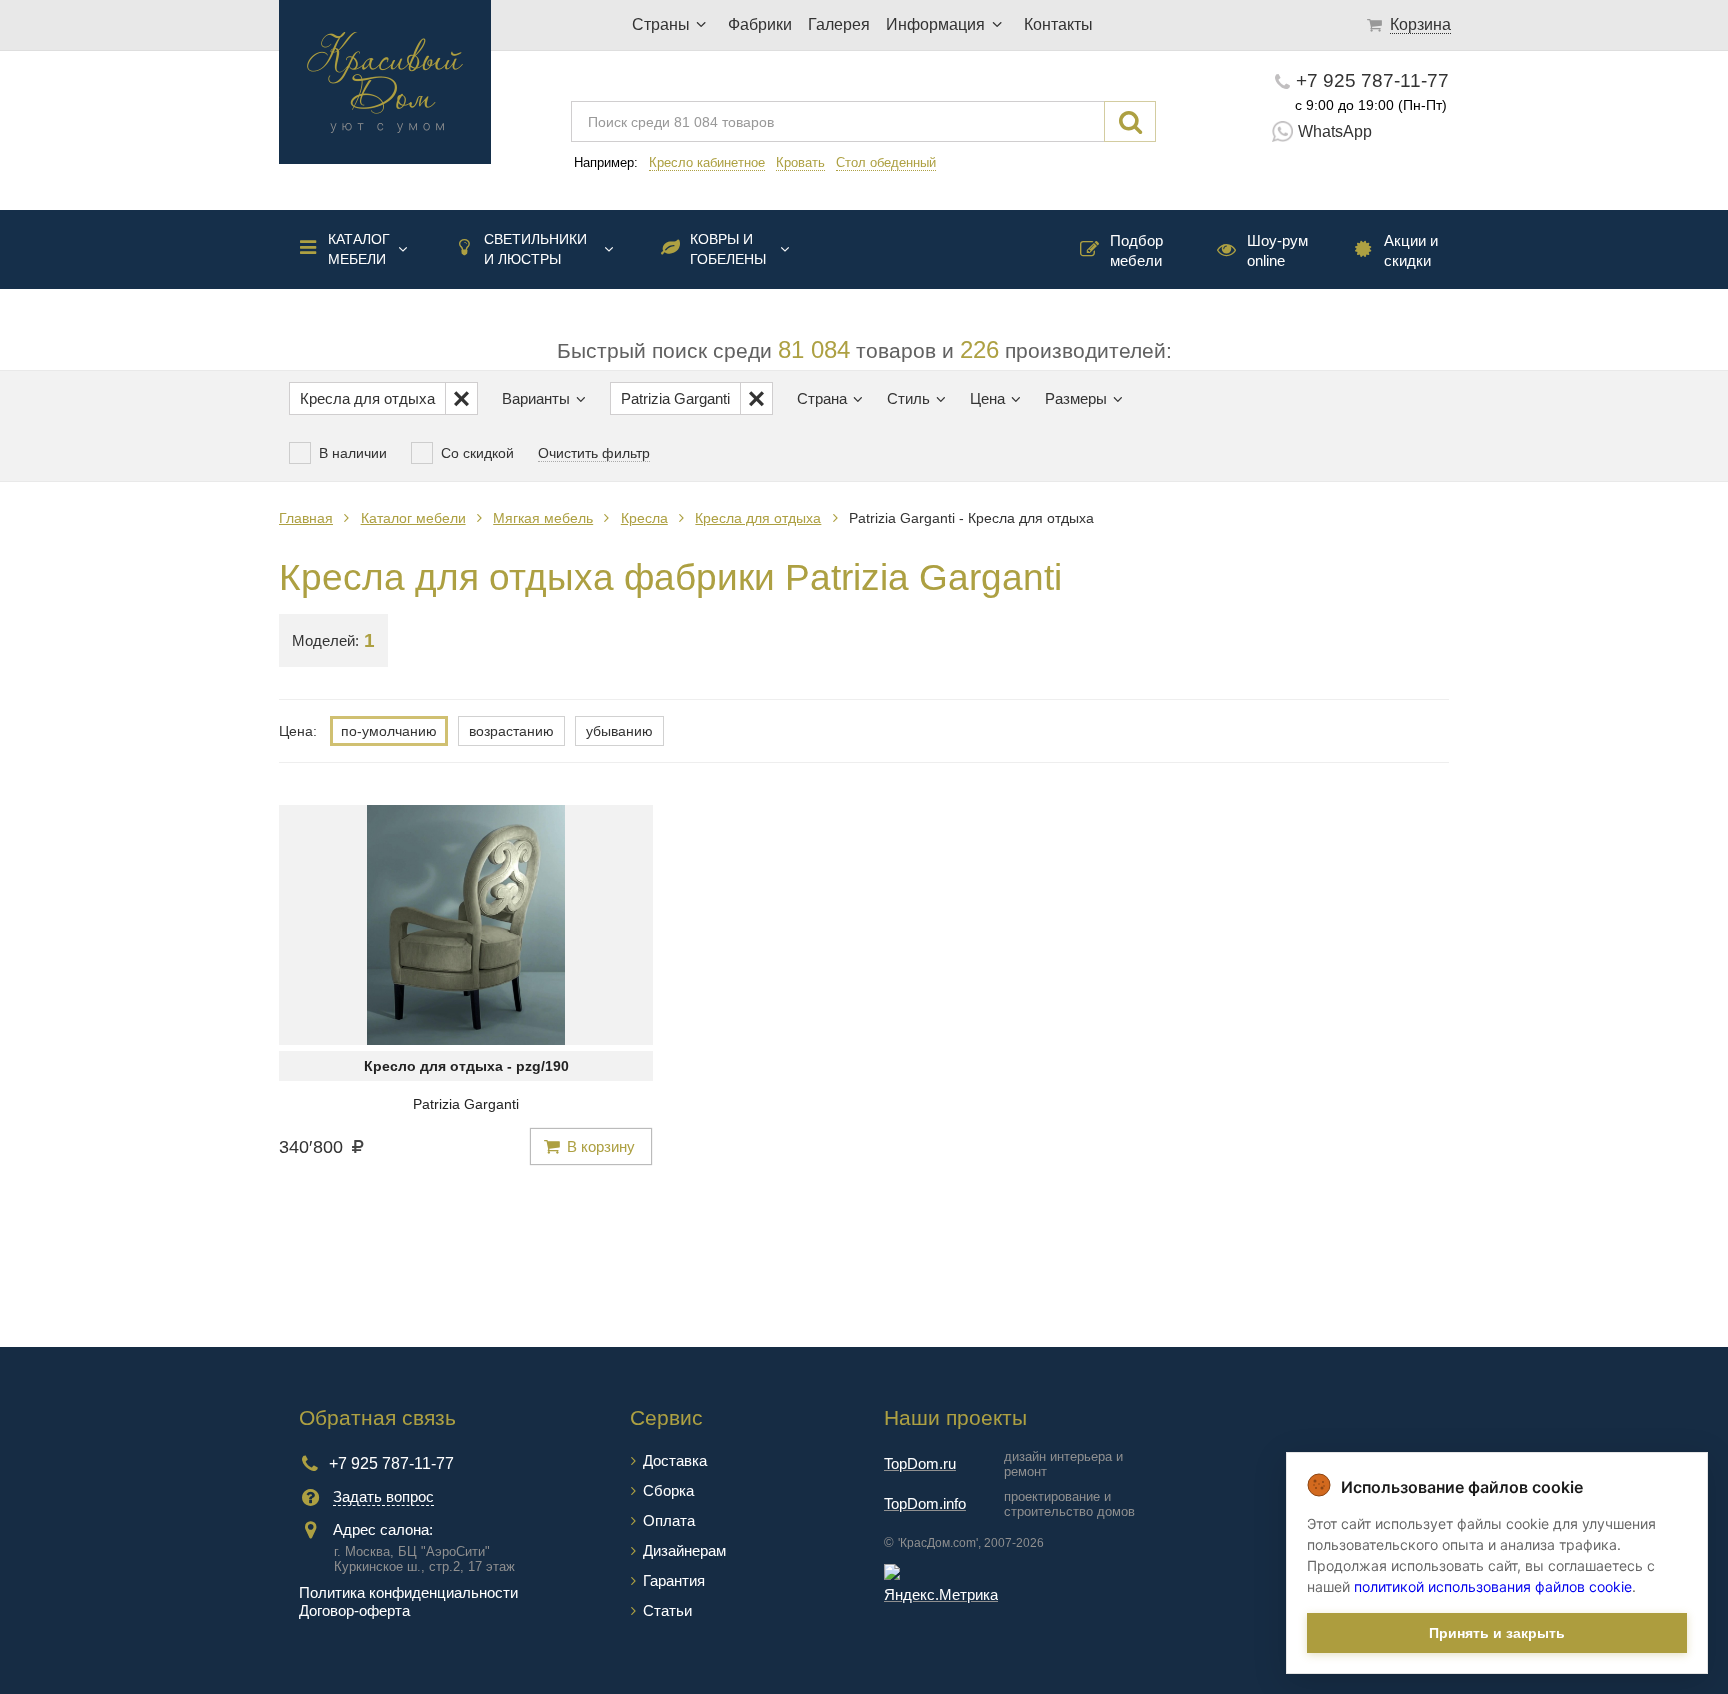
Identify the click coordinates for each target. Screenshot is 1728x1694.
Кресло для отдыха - (466, 1066)
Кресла (644, 518)
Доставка (675, 1460)
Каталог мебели (359, 249)
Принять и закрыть (1497, 1633)
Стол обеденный (886, 162)
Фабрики (760, 24)
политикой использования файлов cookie (1493, 1586)
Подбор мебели (1136, 250)
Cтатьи (667, 1610)
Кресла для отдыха (758, 518)
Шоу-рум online (1277, 250)
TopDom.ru (920, 1463)
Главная (306, 518)
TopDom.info (925, 1503)
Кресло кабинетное (707, 162)
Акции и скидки (1411, 250)
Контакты (1058, 24)
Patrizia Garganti (466, 1104)
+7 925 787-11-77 (1372, 80)
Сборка (668, 1490)
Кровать (800, 162)
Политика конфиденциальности (408, 1592)
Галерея (839, 24)
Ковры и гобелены (728, 249)
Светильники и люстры (535, 249)
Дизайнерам (684, 1550)
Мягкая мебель (543, 518)
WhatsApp (1335, 131)
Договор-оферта (354, 1610)
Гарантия (674, 1580)
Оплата (669, 1520)
